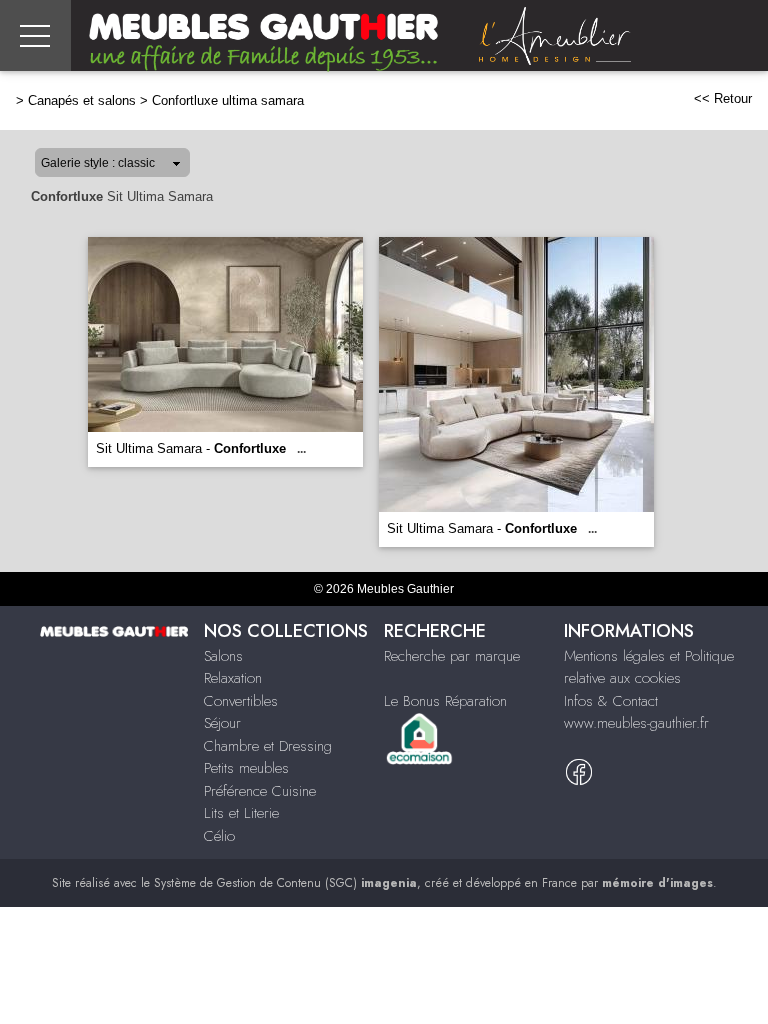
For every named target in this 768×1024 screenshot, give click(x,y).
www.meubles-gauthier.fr (636, 723)
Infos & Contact (611, 701)
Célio (219, 836)
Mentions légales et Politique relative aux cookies (649, 667)
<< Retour (723, 98)
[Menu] (35, 35)
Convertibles (241, 701)
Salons (223, 656)
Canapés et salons (82, 100)
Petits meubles (246, 768)
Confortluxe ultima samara (228, 100)
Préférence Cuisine (260, 791)
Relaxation (233, 678)
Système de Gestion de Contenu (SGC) (285, 883)
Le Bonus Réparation (445, 701)
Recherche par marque (452, 656)
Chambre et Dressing (268, 746)
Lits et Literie (241, 813)
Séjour (222, 723)
